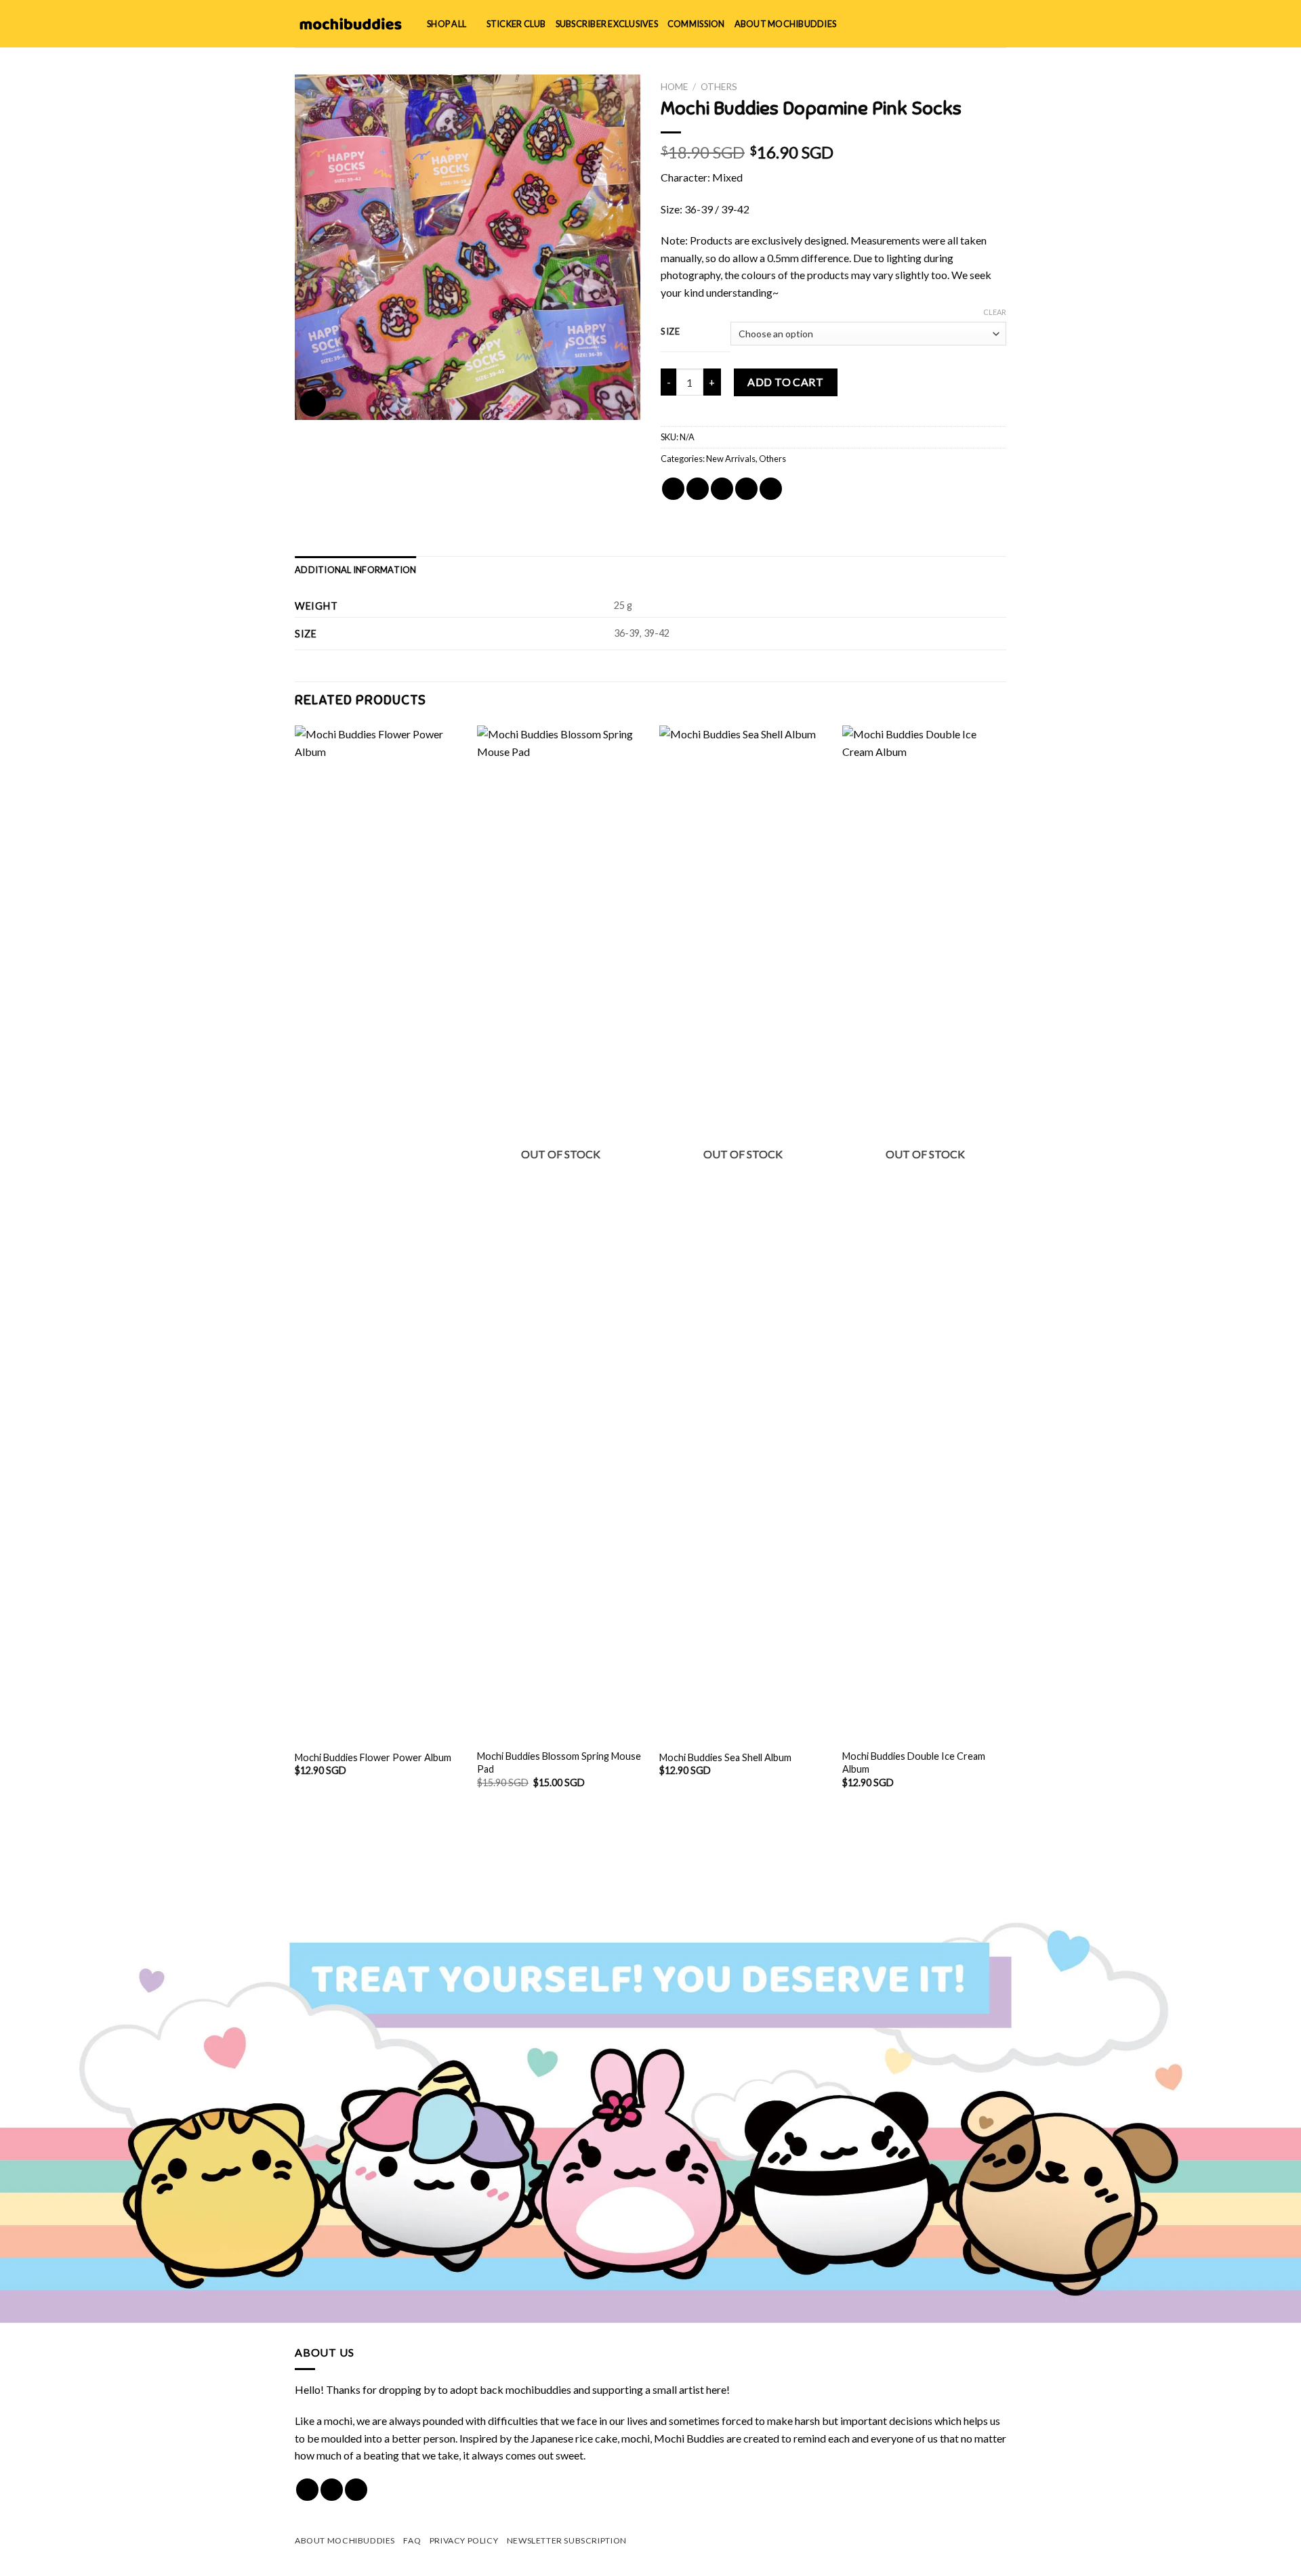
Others (719, 87)
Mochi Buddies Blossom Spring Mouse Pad (559, 1762)
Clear (995, 312)
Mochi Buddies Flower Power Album (373, 1757)
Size (670, 332)
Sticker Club (516, 24)
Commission (696, 24)
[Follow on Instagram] (332, 2490)
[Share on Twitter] (698, 489)
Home (674, 87)
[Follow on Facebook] (307, 2490)
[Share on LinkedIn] (771, 489)
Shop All (447, 24)
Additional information (356, 570)
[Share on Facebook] (673, 489)
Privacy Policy (464, 2540)
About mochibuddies (786, 24)
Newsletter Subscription (567, 2540)
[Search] (955, 24)
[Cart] (999, 24)
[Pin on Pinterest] (746, 489)
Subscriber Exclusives (607, 24)
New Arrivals (731, 459)
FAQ (412, 2540)
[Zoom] (313, 403)
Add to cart (785, 382)
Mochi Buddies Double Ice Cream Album (914, 1762)
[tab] (356, 570)
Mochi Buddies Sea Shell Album (725, 1757)
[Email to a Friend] (722, 489)
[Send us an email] (356, 2490)
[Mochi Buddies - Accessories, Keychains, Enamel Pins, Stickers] (351, 24)
